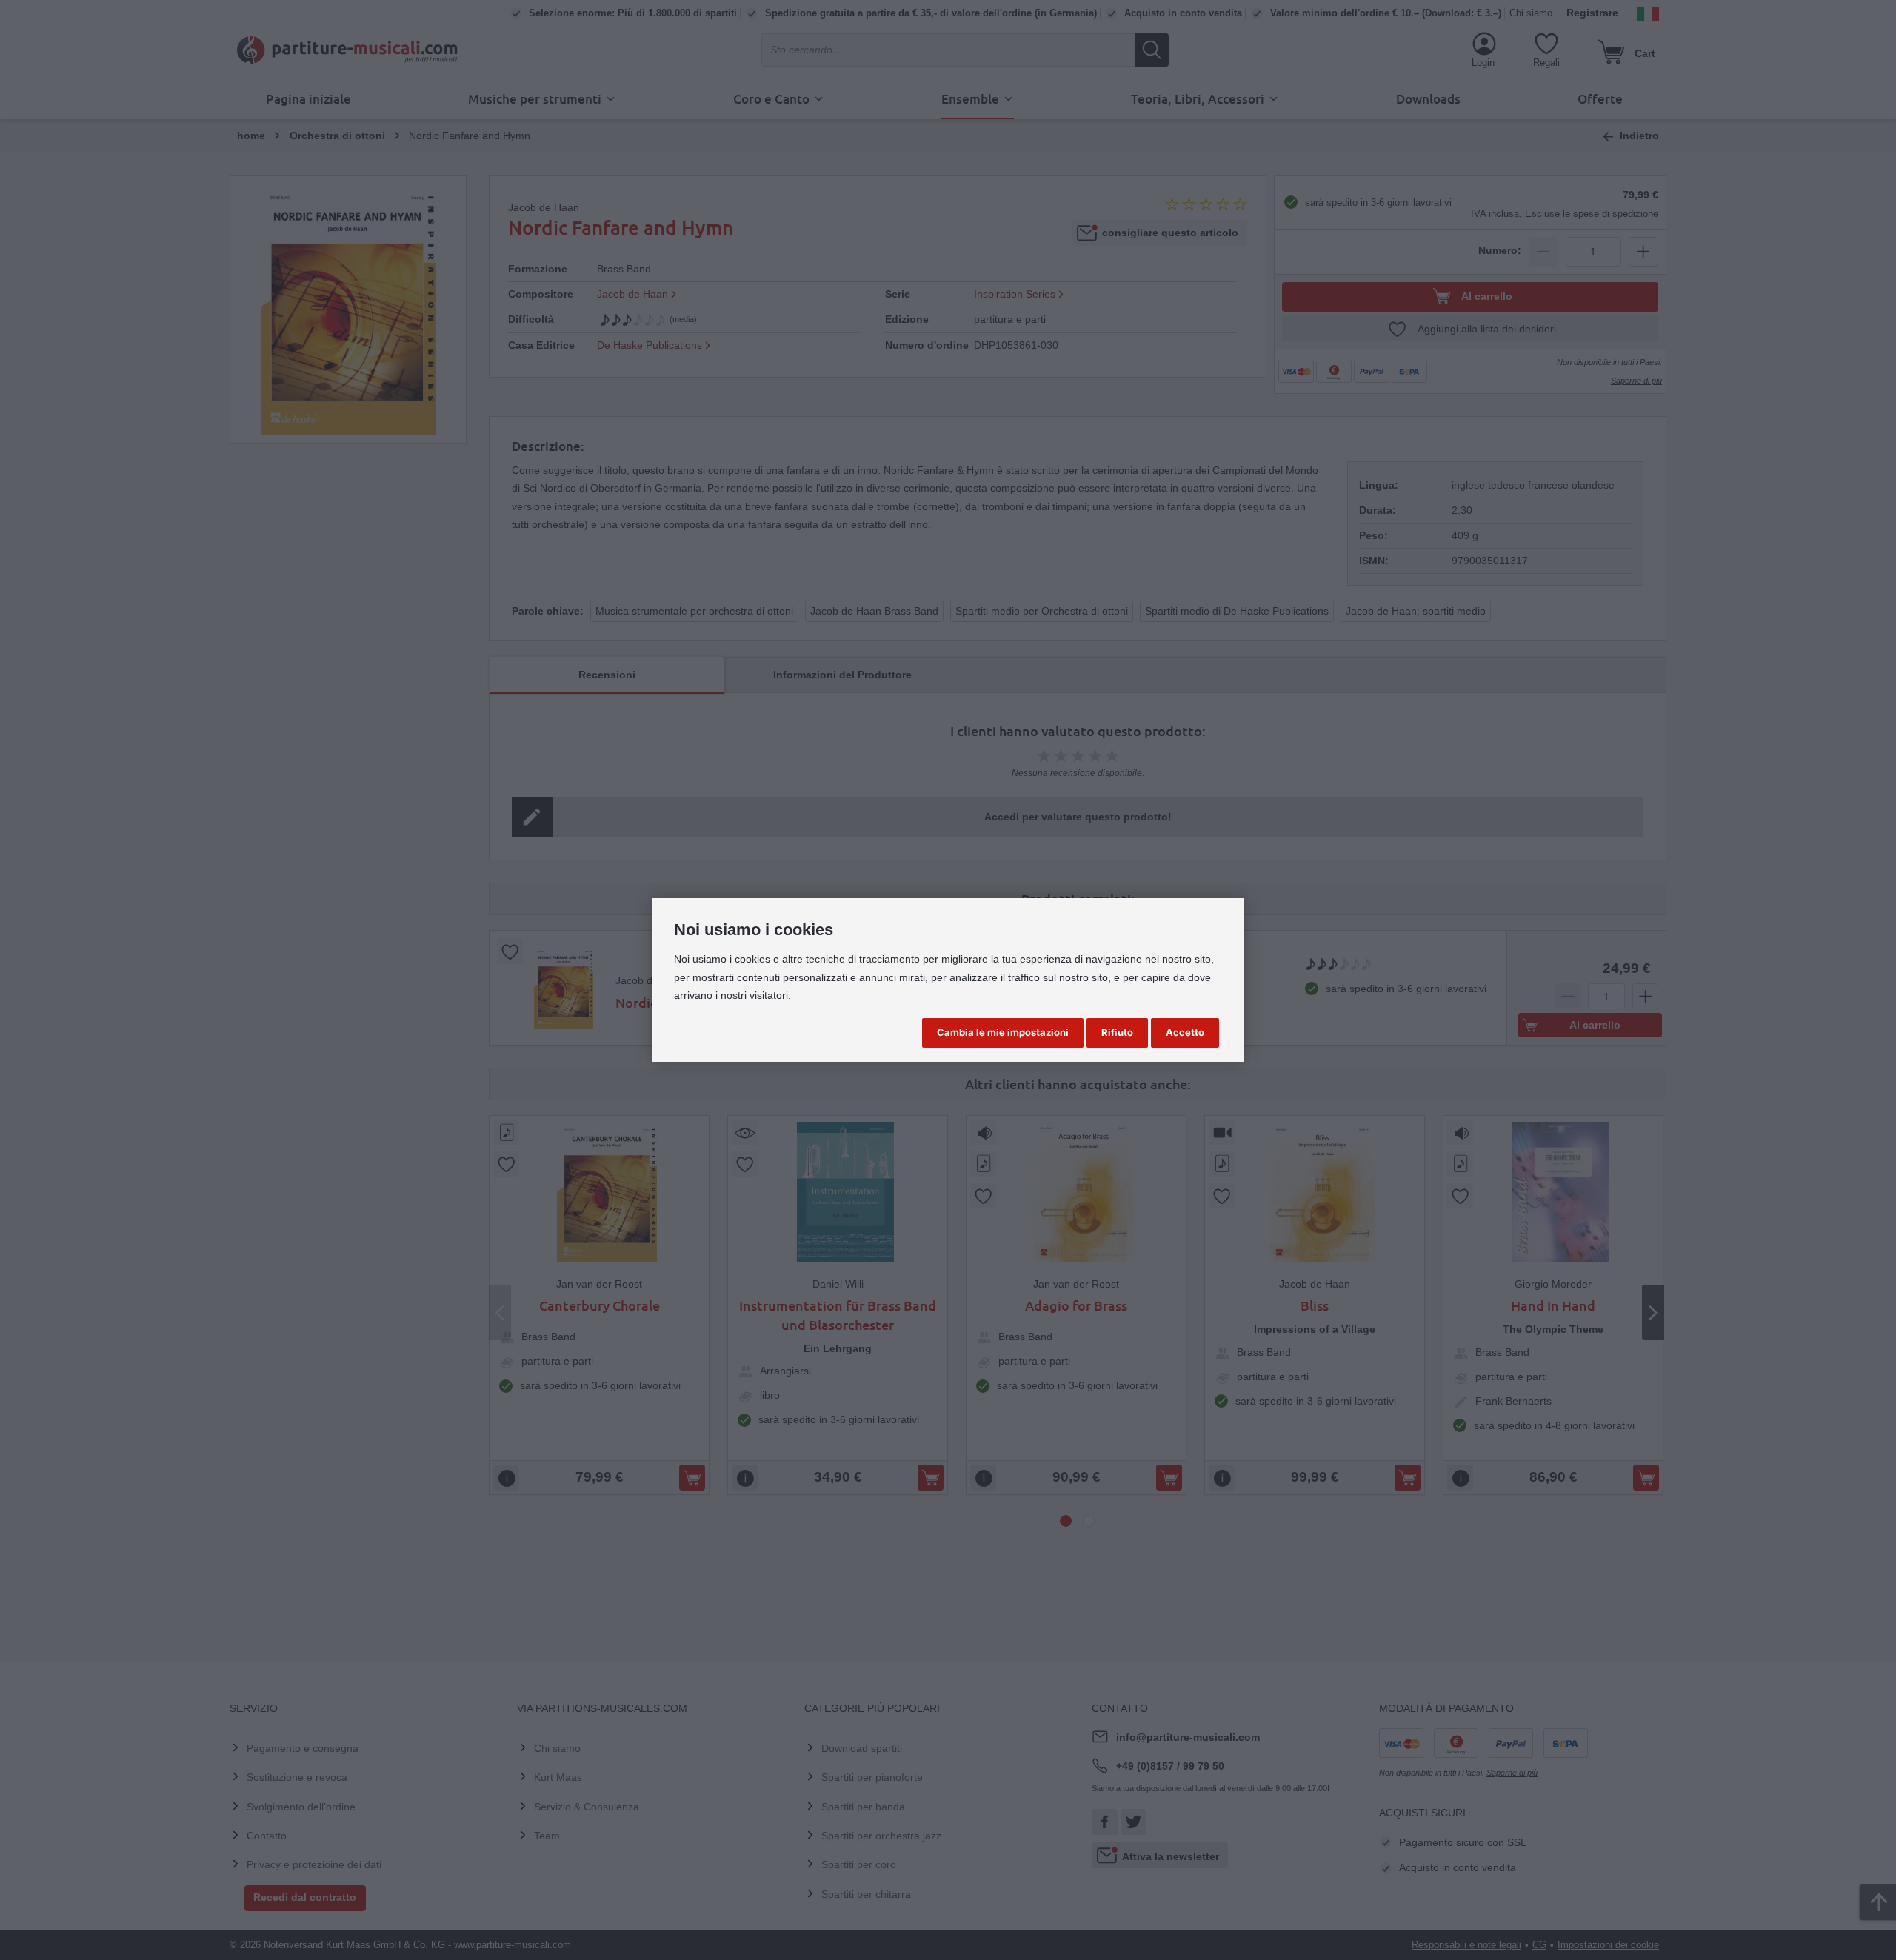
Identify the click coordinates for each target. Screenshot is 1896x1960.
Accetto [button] (1185, 1032)
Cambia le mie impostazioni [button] (1003, 1032)
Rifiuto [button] (1117, 1032)
